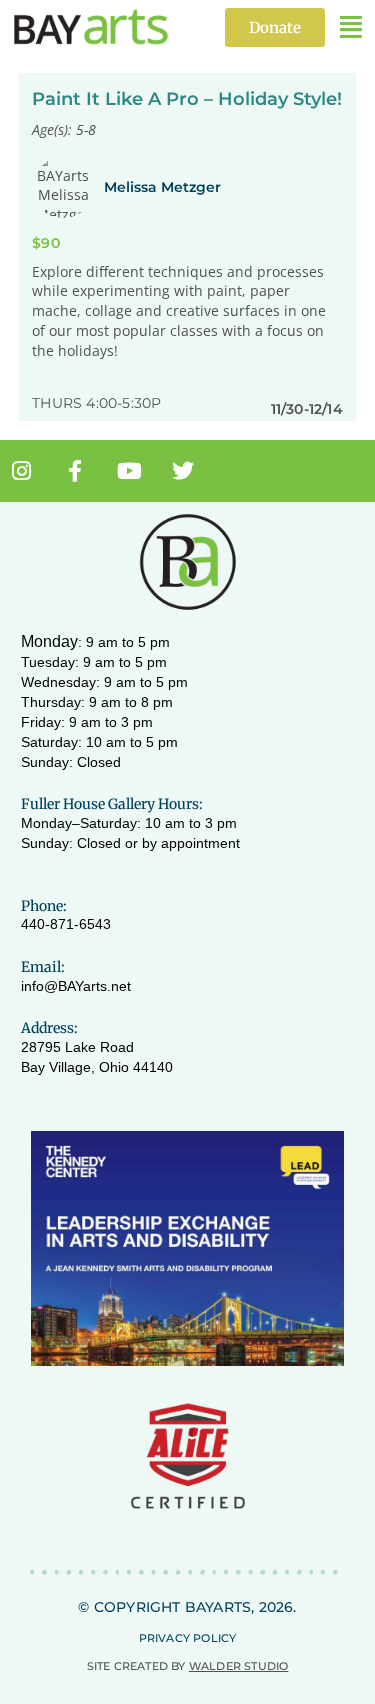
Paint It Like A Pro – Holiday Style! (187, 98)
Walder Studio (239, 1666)
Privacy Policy (188, 1638)
